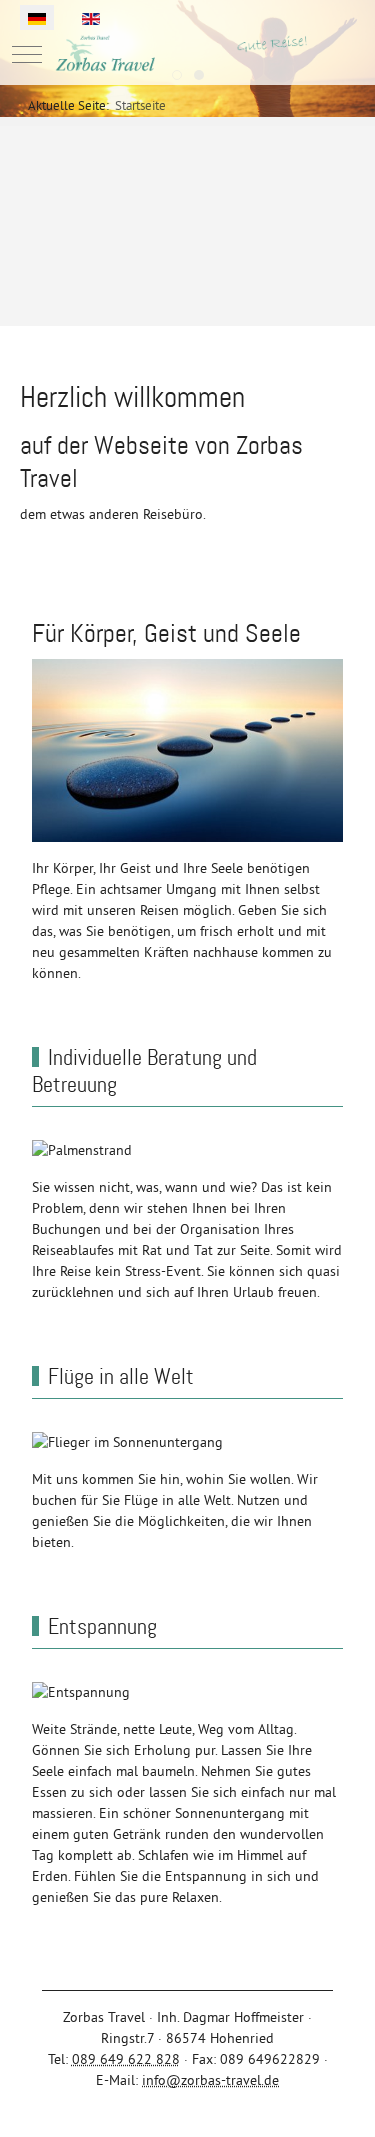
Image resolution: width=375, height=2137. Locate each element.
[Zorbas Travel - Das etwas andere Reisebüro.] (187, 55)
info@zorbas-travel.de (210, 2080)
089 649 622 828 (126, 2059)
